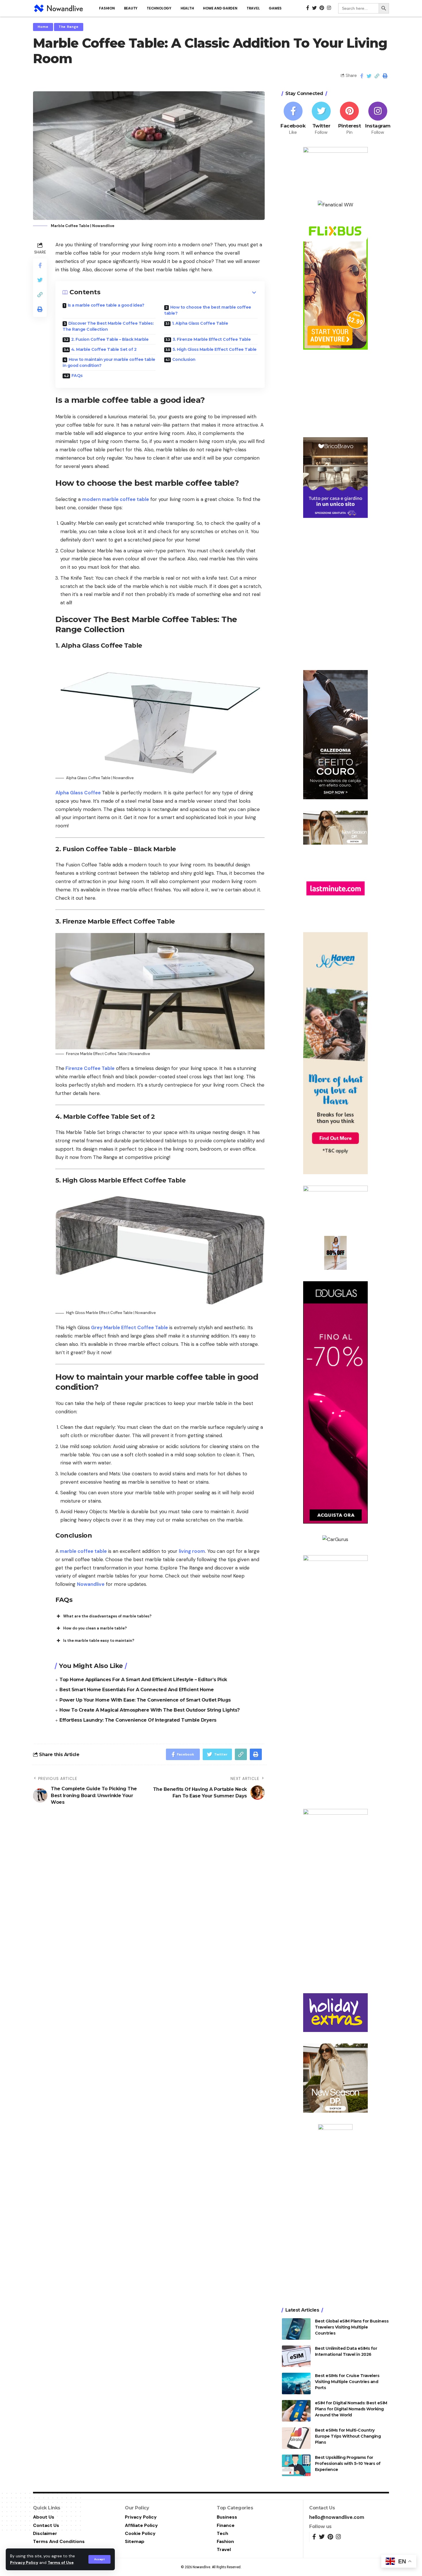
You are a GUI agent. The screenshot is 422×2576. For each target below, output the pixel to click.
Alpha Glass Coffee (79, 793)
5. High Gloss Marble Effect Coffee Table (215, 349)
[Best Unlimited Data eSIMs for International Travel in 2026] (296, 2356)
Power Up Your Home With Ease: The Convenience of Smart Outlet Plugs (145, 1700)
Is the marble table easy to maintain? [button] (99, 1641)
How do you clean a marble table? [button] (95, 1628)
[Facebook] (293, 119)
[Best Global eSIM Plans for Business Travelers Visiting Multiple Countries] (296, 2329)
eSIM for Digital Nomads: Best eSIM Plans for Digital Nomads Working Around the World (351, 2409)
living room (192, 1551)
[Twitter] (321, 119)
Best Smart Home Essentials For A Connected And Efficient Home (137, 1690)
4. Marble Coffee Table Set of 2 (104, 349)
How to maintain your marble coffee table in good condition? (109, 362)
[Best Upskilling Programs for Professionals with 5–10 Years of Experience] (296, 2465)
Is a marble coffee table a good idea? (106, 305)
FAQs (77, 376)
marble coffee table (83, 1551)
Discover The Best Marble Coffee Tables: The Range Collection (108, 326)
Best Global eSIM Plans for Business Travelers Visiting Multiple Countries (352, 2327)
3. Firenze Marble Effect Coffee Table (212, 339)
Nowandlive (91, 1584)
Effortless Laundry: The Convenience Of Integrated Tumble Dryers (138, 1720)
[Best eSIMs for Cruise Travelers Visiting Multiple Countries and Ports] (296, 2384)
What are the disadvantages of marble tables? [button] (107, 1616)
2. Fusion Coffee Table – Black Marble (110, 339)
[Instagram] (378, 119)
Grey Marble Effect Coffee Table (129, 1327)
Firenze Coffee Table (89, 1068)
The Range (69, 27)
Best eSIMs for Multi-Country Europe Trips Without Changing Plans (348, 2436)
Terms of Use (61, 2563)
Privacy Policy (24, 2563)
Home (43, 27)
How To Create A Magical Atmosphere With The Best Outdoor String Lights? (150, 1710)
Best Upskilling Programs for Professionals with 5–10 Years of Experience (348, 2463)
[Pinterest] (349, 119)
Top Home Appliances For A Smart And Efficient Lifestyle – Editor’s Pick (143, 1680)
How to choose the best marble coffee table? (208, 310)
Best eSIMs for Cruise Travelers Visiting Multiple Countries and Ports (347, 2382)
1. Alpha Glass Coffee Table (200, 323)
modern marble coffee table (116, 499)
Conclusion (184, 359)
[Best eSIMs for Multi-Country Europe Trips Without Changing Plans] (296, 2438)
